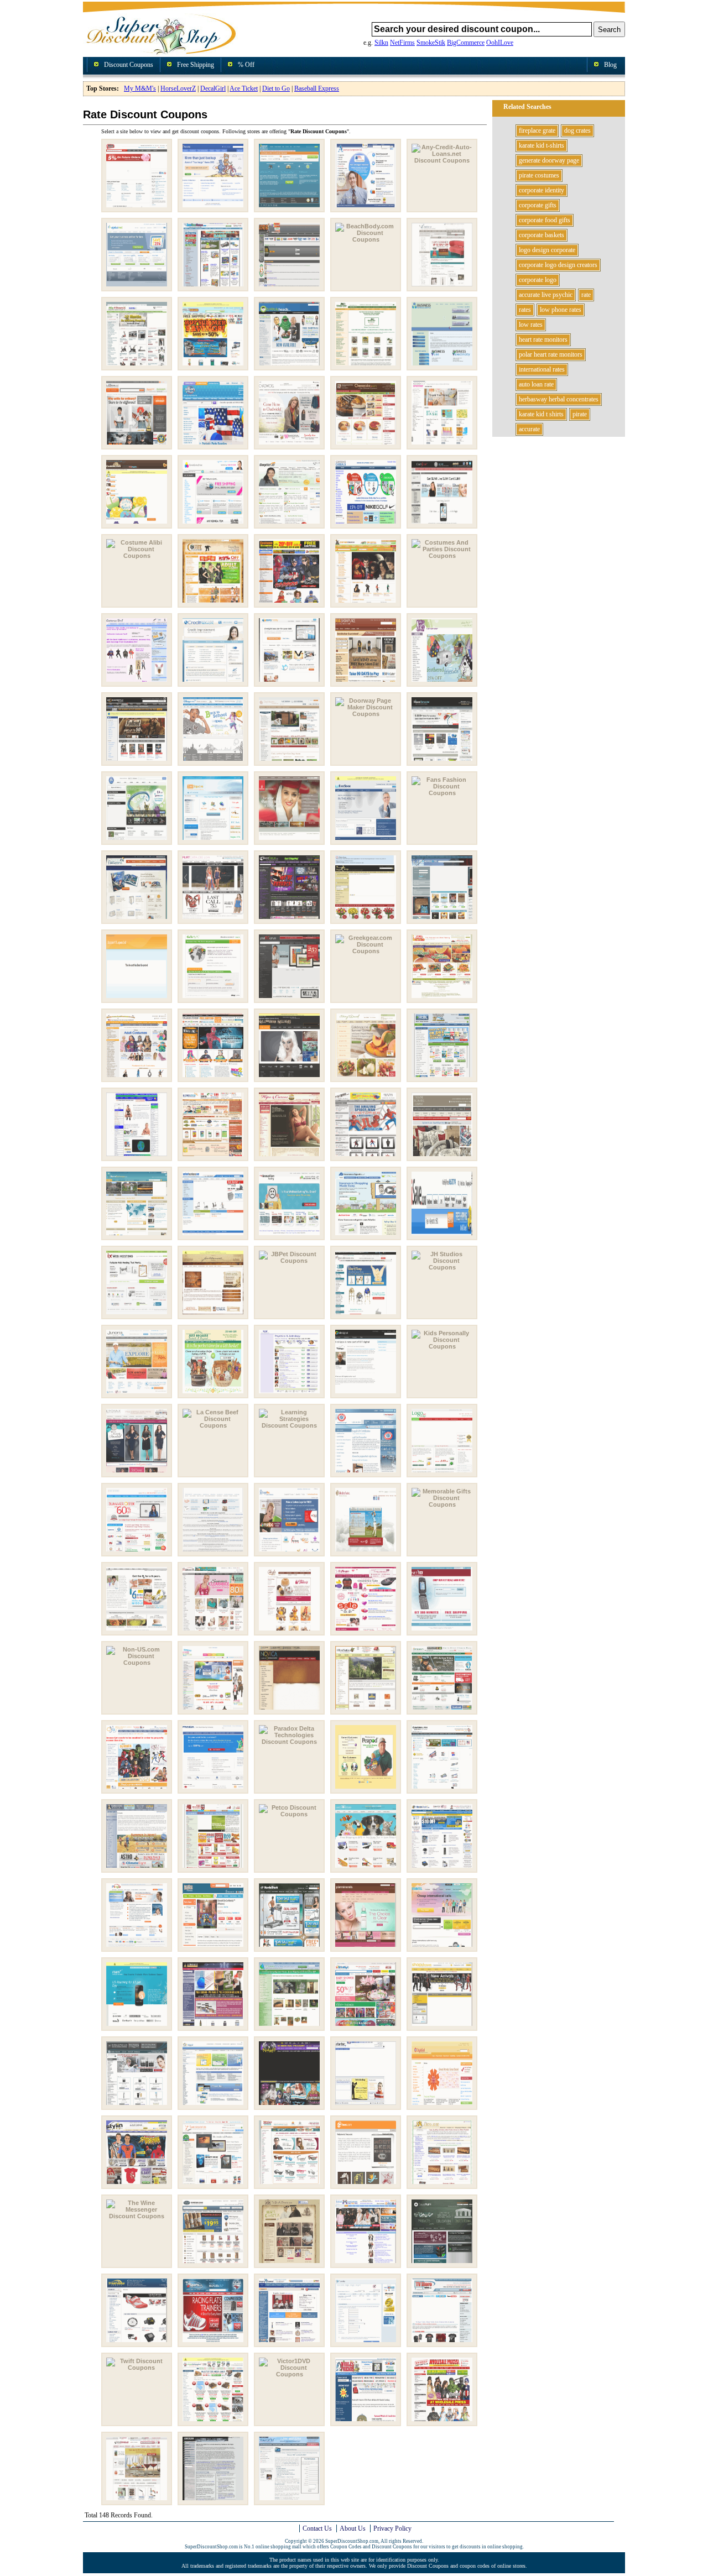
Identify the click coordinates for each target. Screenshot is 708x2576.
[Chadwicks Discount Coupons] (289, 445)
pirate (580, 414)
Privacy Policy (392, 2528)
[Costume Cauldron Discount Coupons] (213, 603)
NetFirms (402, 43)
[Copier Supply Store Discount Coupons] (213, 524)
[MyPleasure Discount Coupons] (366, 1631)
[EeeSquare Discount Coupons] (213, 840)
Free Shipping (196, 65)
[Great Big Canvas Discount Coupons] (289, 999)
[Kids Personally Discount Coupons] (442, 1346)
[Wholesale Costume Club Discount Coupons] (442, 2422)
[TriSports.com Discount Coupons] (213, 2343)
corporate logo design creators (558, 265)
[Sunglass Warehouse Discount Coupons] (289, 2185)
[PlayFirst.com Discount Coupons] (213, 1947)
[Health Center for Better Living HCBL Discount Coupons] (442, 1078)
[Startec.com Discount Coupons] (366, 2105)
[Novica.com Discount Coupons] (289, 1710)
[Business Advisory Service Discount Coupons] (442, 366)
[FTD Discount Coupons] (366, 919)
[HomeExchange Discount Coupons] (137, 1236)
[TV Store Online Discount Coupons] (442, 2343)
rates (525, 310)
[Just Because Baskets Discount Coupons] (213, 1394)
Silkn (381, 43)
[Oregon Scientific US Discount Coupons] (442, 1710)
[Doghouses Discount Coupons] (289, 761)
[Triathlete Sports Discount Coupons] (137, 2343)
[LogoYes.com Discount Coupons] (289, 1552)
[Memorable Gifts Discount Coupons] (442, 1504)
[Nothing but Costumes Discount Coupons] (213, 1710)
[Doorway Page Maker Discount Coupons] (366, 714)
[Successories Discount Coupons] (213, 2185)
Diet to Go (276, 88)
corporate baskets (542, 235)
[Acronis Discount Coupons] (213, 208)
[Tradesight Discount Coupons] (442, 2264)
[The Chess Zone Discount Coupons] (442, 2185)
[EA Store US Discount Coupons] (137, 840)
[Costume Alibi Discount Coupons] (137, 556)
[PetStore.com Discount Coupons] (442, 1868)
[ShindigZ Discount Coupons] (366, 2026)
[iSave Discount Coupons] (442, 1236)
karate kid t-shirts (542, 145)
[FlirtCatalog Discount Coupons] (213, 919)
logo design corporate (547, 250)
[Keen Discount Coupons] (289, 1394)
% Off (246, 65)
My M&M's (140, 88)
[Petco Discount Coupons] (289, 1814)
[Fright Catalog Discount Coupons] (289, 919)
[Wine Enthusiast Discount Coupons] (137, 2501)
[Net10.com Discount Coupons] (442, 1631)
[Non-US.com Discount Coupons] (137, 1663)
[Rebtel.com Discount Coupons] (442, 1947)
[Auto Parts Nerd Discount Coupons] (289, 287)
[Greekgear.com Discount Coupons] (366, 951)
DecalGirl (213, 88)
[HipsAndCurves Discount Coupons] (289, 1157)
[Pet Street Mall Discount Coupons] (137, 1868)
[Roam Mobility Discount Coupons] (137, 2026)
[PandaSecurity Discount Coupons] (213, 1789)
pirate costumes (539, 175)
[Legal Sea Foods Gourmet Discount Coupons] (366, 1473)
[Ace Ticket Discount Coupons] (137, 208)
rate (586, 295)
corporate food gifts (545, 220)
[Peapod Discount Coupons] (366, 1789)
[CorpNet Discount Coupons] (289, 524)
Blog (610, 65)
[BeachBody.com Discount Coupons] (366, 239)
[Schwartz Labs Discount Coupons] (213, 2026)
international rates (542, 369)
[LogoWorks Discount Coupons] (213, 1552)
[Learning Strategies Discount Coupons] (289, 1425)
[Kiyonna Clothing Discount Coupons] (137, 1473)
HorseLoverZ (178, 88)
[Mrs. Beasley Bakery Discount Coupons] (289, 1631)
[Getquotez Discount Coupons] (137, 999)
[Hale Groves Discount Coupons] (442, 999)
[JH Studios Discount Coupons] (442, 1267)
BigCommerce (466, 43)
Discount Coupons (129, 65)
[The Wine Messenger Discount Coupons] (137, 2216)
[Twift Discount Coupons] (137, 2368)
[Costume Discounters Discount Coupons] (289, 603)
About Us (353, 2528)
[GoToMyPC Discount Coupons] (213, 999)
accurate (529, 429)
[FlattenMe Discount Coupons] (137, 919)
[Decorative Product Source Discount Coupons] (366, 682)
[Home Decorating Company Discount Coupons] (442, 1157)
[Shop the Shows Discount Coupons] (442, 2026)
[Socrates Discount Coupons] (213, 2105)
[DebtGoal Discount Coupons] (289, 682)
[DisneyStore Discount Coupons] (213, 761)
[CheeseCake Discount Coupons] (366, 445)
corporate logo (538, 280)
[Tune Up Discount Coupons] (366, 2343)
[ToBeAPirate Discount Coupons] (289, 2264)
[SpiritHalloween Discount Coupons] (289, 2105)
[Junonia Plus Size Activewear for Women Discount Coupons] (137, 1394)
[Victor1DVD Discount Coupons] (289, 2374)
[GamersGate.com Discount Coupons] (442, 919)
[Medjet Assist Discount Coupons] (366, 1552)
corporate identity (542, 190)
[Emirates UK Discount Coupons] (289, 840)
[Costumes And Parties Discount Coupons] (442, 556)
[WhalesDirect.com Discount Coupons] (366, 2422)
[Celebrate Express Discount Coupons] (213, 445)
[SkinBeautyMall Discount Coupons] (137, 2105)
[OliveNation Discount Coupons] (366, 1710)
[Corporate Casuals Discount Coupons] (366, 524)
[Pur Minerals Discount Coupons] (366, 1947)
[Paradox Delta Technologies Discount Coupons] (289, 1742)
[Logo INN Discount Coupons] (137, 1552)
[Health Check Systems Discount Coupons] (137, 1157)
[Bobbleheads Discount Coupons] (289, 366)
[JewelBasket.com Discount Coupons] (366, 1315)
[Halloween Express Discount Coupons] (213, 1078)
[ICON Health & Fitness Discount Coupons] (213, 1236)
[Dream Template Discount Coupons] (442, 761)
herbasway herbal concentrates (559, 399)
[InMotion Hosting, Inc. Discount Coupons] (289, 1236)
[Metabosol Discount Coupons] (137, 1631)
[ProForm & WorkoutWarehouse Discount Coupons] (289, 1947)
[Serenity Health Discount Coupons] (289, 2026)
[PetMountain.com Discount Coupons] (366, 1868)
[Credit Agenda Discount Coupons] (213, 682)
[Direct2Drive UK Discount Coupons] (137, 761)
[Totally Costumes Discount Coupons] (366, 2264)
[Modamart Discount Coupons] (213, 1631)
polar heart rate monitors (551, 354)
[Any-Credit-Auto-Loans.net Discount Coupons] (442, 160)
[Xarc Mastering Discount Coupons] (213, 2501)
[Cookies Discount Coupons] (137, 524)
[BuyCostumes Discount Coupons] (137, 445)
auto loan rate (536, 384)
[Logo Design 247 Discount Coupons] (442, 1473)
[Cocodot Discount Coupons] (442, 445)
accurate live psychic (546, 295)
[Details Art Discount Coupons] (442, 682)
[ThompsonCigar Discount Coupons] (213, 2264)
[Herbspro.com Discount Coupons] (213, 1157)
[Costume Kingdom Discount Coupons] (366, 603)
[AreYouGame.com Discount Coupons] (213, 287)
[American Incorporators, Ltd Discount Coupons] (366, 208)
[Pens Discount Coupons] (442, 1789)
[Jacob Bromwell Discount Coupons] (213, 1315)
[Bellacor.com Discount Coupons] (442, 287)
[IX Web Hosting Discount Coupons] (137, 1315)
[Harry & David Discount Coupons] (366, 1078)
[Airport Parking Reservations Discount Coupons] (289, 208)
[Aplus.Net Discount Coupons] (137, 287)
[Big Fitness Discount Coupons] (137, 366)
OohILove (500, 43)
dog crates (577, 130)
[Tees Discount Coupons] (366, 2185)
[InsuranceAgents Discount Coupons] (366, 1236)
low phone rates (561, 310)
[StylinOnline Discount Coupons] (137, 2185)
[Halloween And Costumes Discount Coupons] (137, 1078)
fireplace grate (537, 130)
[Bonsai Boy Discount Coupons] (366, 366)
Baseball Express (317, 88)
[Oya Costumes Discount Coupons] (137, 1789)
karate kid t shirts (541, 414)
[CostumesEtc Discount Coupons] (137, 682)
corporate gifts (538, 205)
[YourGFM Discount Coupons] (289, 2501)
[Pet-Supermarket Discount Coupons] (213, 1868)
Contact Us (317, 2528)
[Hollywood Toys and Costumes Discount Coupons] (366, 1157)
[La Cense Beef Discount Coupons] (213, 1425)
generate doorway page (549, 160)
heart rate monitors (543, 339)
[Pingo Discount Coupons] (137, 1947)
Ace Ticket (244, 88)
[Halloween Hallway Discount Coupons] (289, 1078)
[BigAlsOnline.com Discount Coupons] (213, 366)
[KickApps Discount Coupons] (366, 1394)
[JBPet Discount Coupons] (289, 1261)
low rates (531, 325)
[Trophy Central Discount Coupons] (289, 2343)
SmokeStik (431, 43)
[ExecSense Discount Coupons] (366, 840)
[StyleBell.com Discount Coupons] (442, 2105)
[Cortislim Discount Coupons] (442, 524)
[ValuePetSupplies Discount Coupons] (213, 2422)
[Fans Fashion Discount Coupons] (442, 793)
